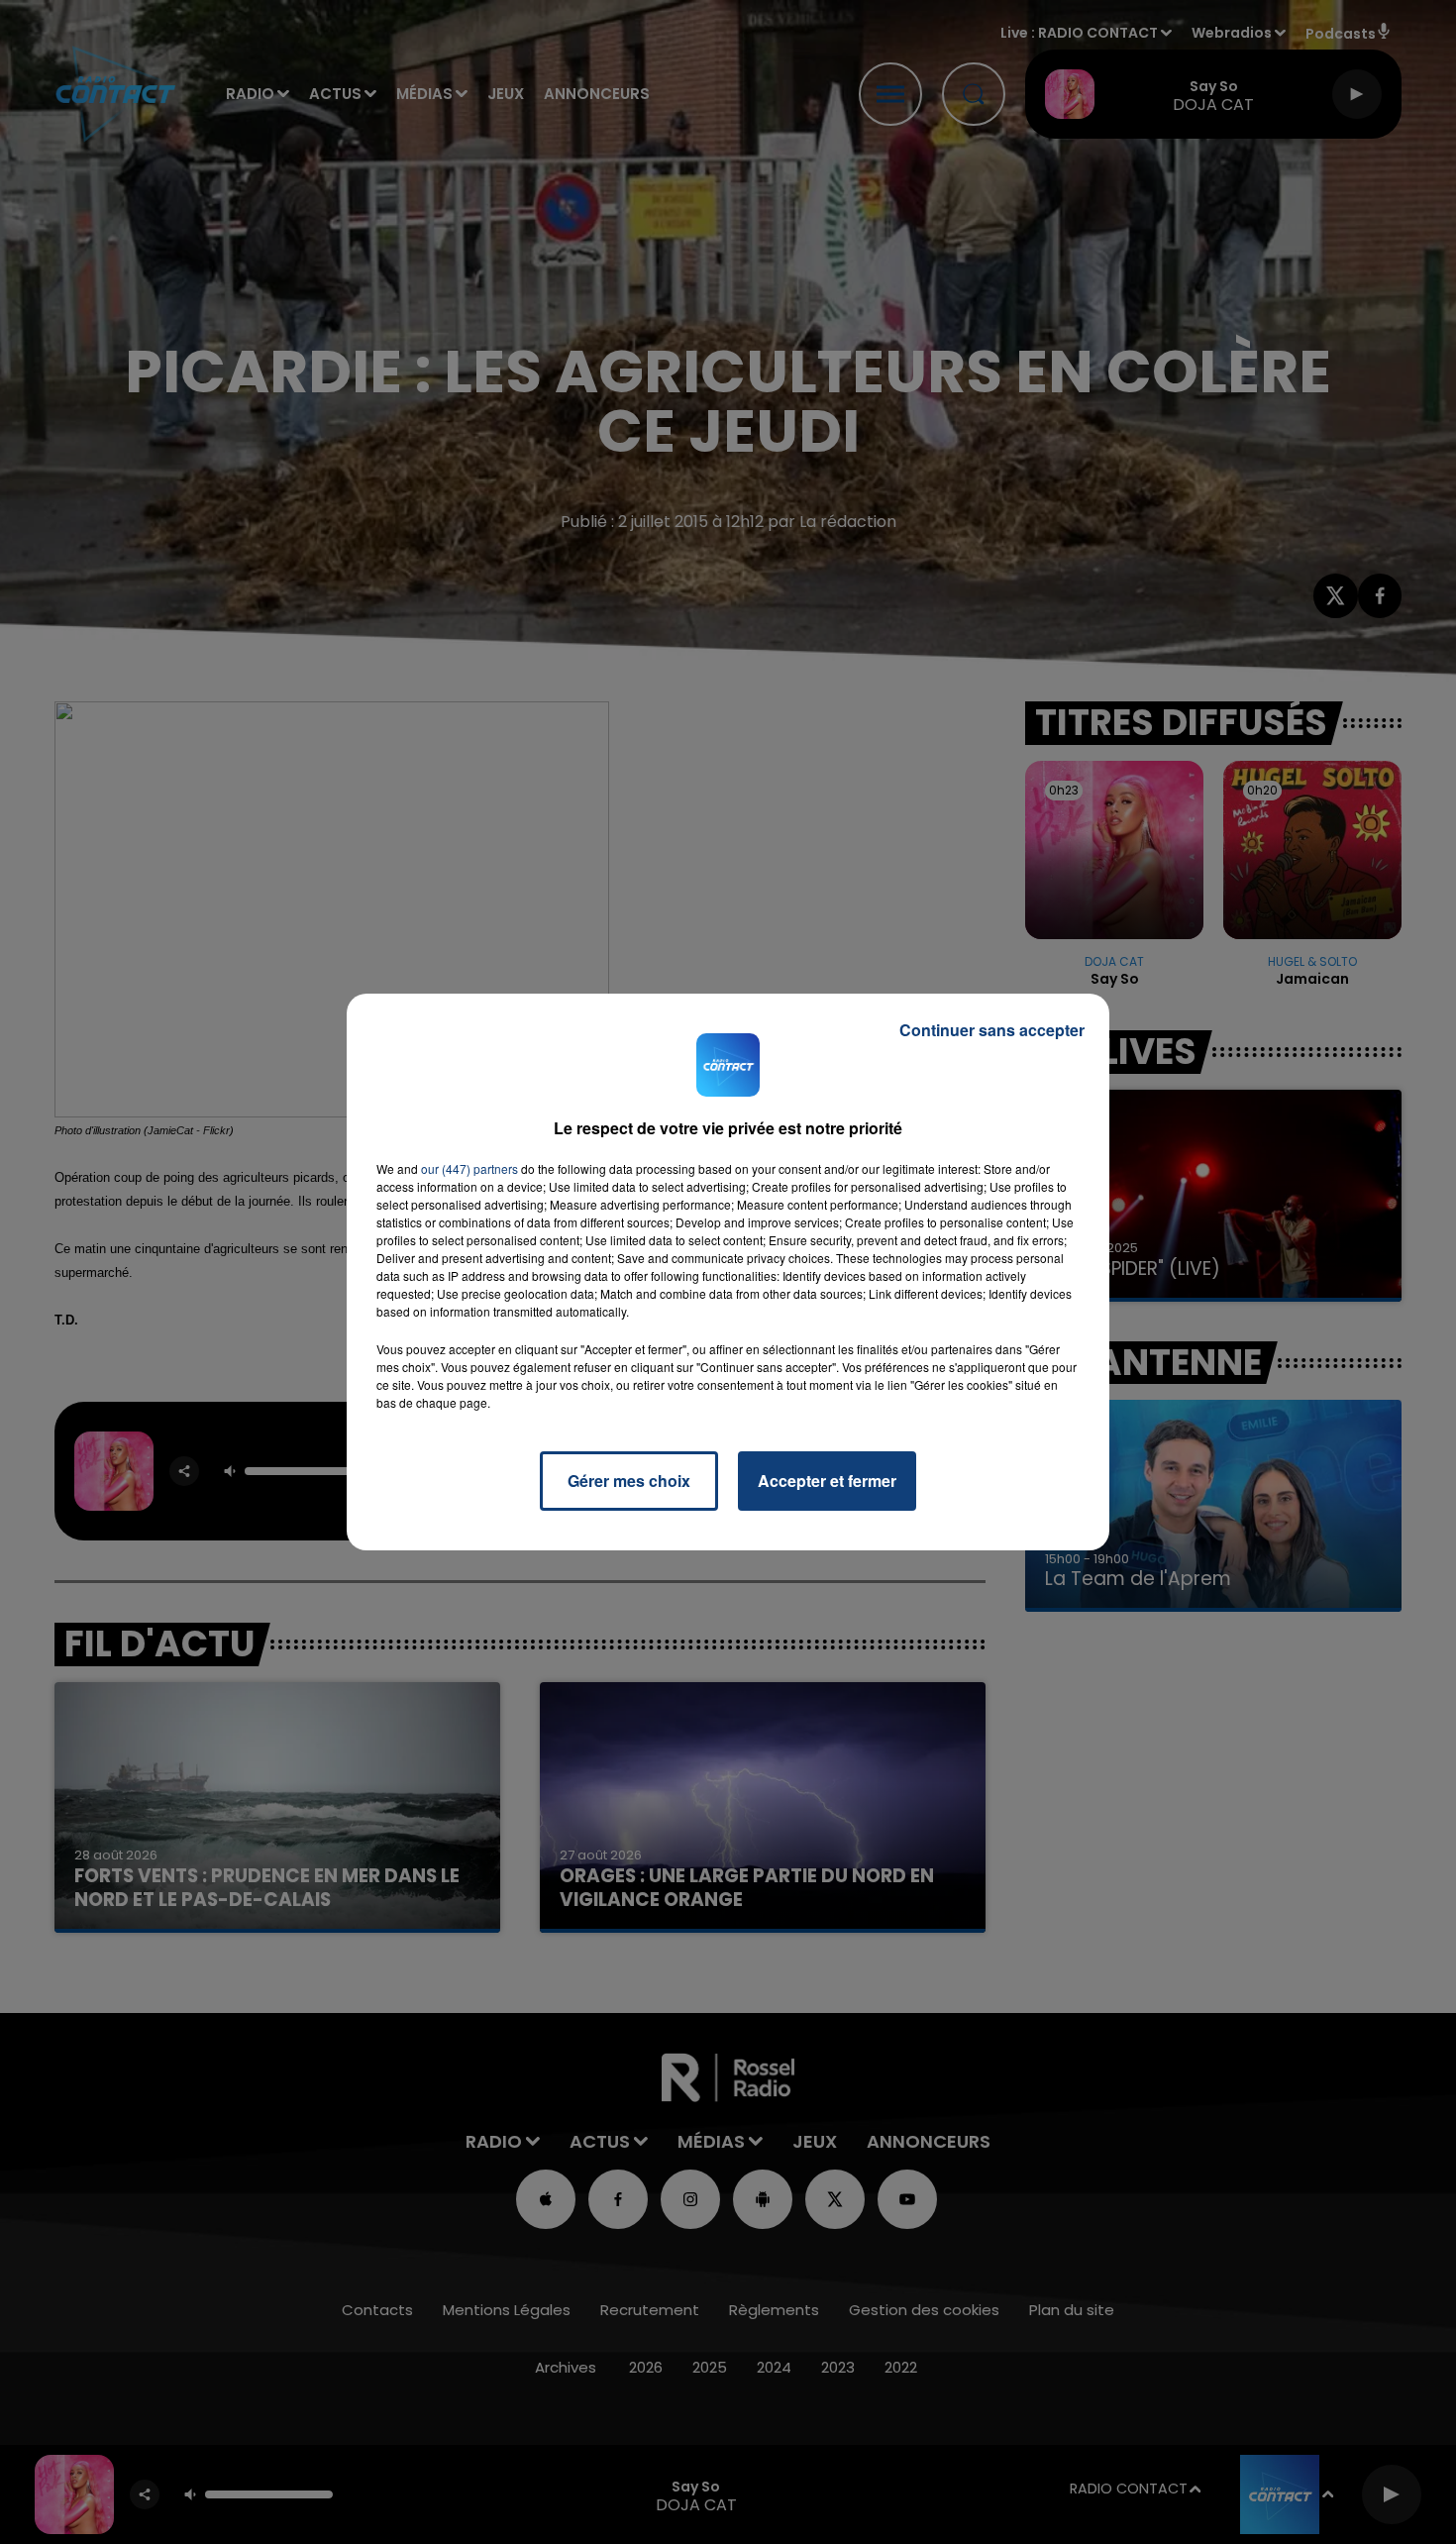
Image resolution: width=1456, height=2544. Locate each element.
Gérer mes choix (629, 1481)
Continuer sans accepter (992, 1030)
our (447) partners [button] (469, 1168)
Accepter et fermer (827, 1481)
